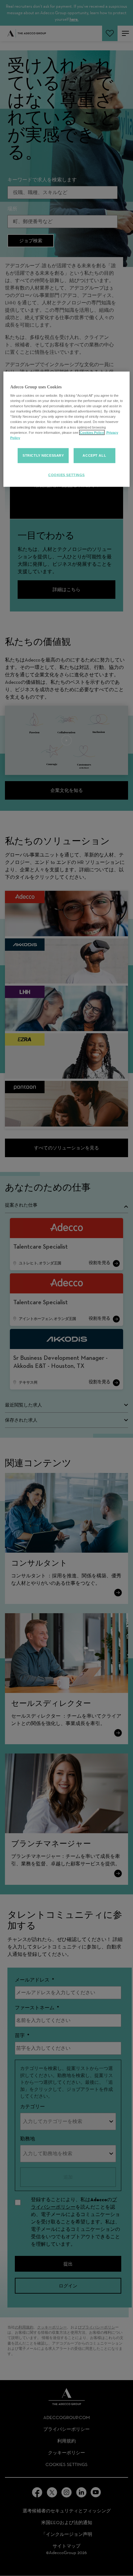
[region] (67, 429)
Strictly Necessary (43, 455)
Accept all (94, 455)
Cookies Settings (66, 475)
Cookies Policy (92, 432)
